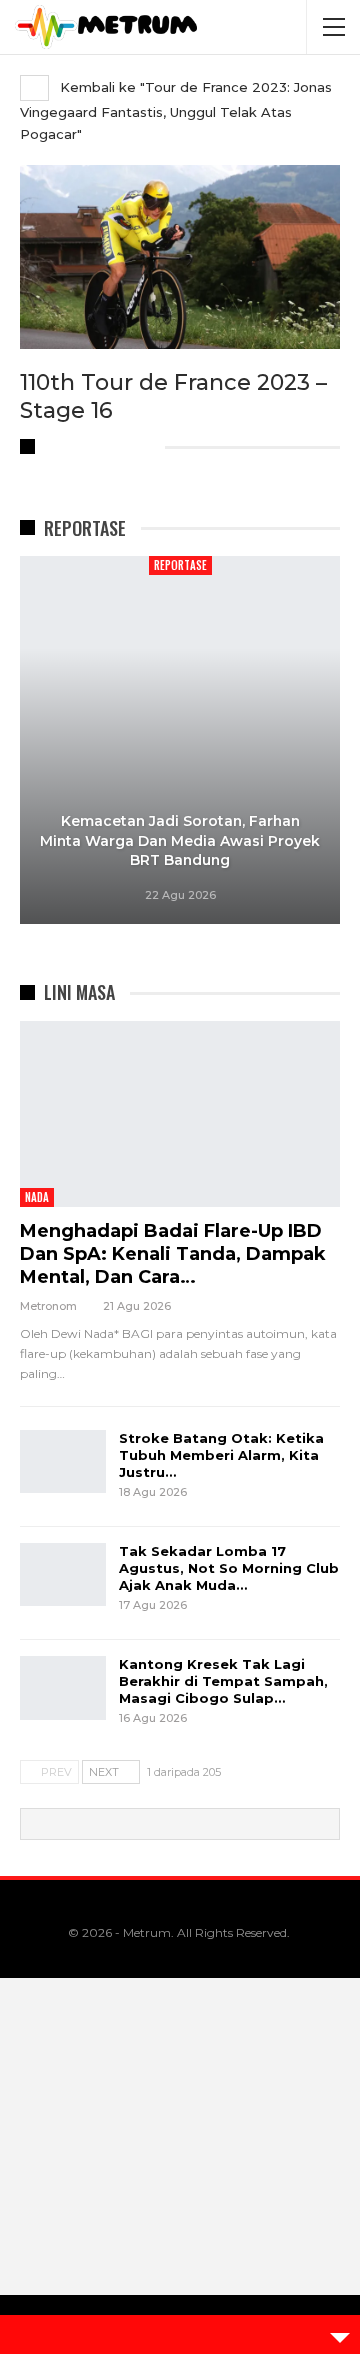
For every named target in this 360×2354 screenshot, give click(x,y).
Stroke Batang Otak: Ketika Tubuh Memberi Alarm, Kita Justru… (221, 1455)
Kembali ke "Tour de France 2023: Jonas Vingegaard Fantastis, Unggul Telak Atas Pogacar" (176, 110)
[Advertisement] (180, 2166)
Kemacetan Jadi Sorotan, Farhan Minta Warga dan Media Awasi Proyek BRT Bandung (180, 840)
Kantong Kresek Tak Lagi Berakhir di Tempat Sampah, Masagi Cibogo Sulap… (223, 1681)
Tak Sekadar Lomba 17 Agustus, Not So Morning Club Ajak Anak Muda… (229, 1568)
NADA (37, 1197)
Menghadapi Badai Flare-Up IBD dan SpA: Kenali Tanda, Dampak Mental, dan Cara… (173, 1254)
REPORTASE (180, 565)
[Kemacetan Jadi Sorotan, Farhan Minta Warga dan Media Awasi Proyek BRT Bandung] (180, 740)
